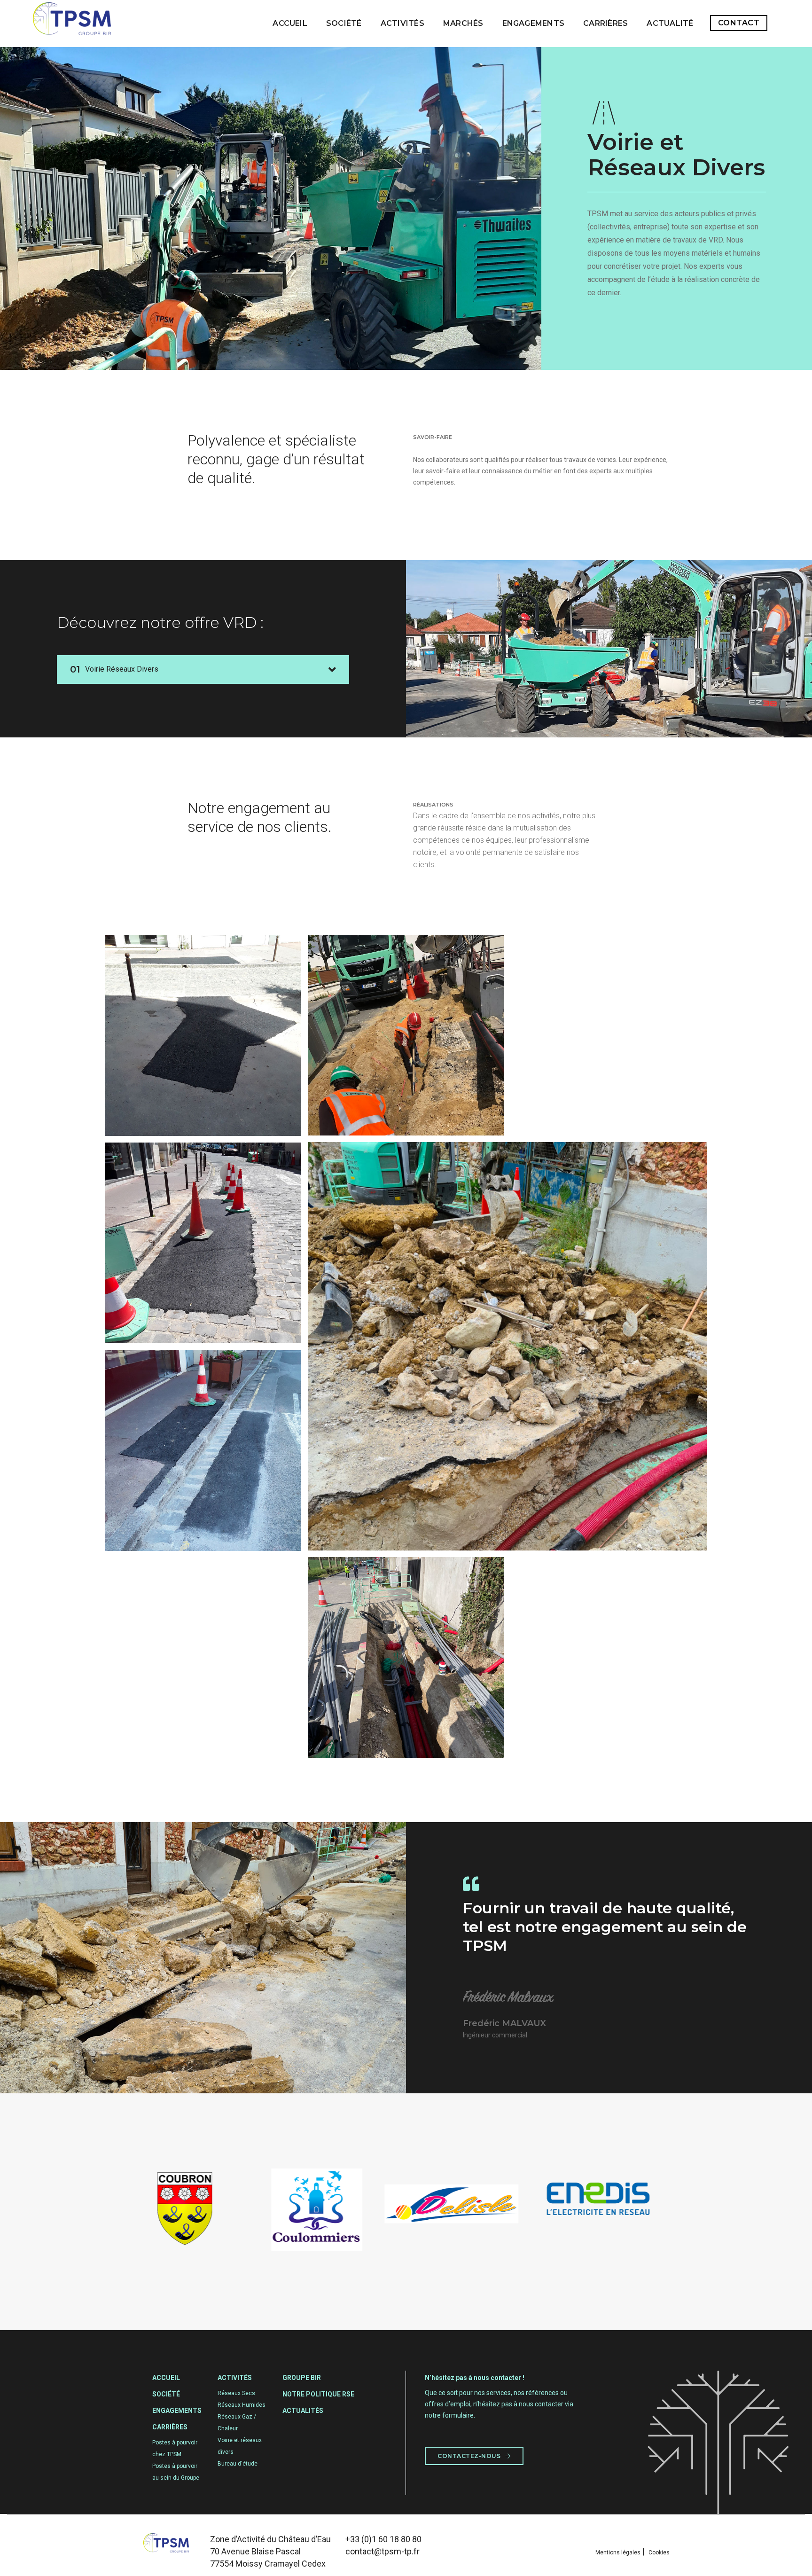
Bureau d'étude (238, 2464)
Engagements (534, 23)
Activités (402, 23)
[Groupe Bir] (72, 23)
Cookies (659, 2553)
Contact (739, 23)
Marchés (463, 23)
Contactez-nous (470, 2456)
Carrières (605, 23)
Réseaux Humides (242, 2405)
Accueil (290, 23)
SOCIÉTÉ (344, 23)
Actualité (670, 23)
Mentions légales (618, 2553)
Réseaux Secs (236, 2393)
